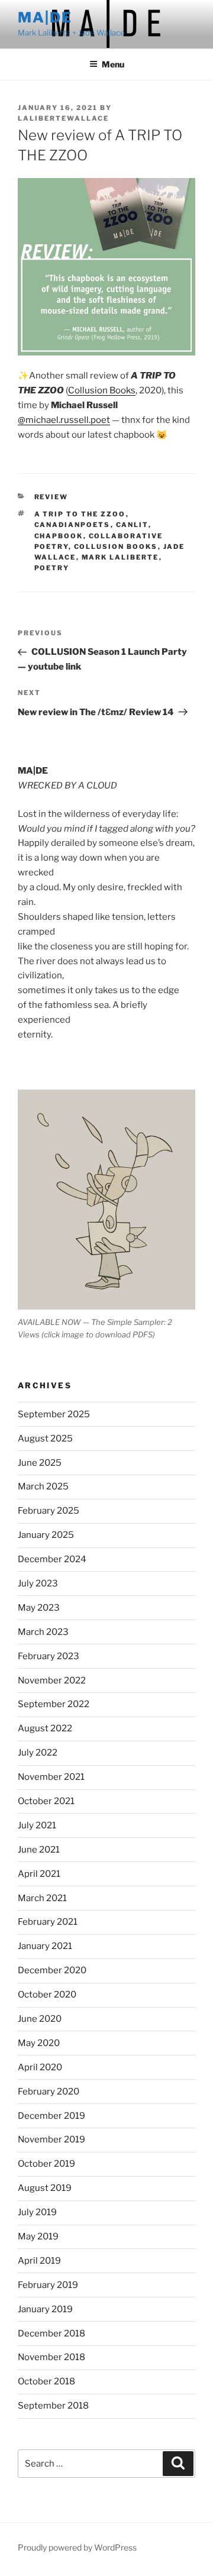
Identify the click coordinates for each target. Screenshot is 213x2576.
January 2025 (46, 1535)
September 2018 (53, 2406)
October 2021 (46, 1801)
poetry (52, 568)
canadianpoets (72, 525)
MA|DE (45, 17)
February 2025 (49, 1511)
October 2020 (47, 1995)
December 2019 (51, 2116)
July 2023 (38, 1583)
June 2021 (39, 1850)
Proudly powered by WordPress (77, 2547)
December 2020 (52, 1970)
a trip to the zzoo (80, 514)
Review (51, 497)
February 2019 (48, 2285)
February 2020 (49, 2092)
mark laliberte (120, 557)
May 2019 (38, 2236)
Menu (113, 64)
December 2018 (51, 2333)
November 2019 (51, 2139)
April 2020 (40, 2067)
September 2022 (54, 1704)
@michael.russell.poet (64, 420)
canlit (132, 525)
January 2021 (45, 1946)
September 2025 (54, 1414)
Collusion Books (102, 390)
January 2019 (45, 2309)
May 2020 (39, 2043)
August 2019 (45, 2188)
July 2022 (38, 1753)
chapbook (59, 536)
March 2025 (43, 1486)
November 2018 (51, 2357)
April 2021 (39, 1874)
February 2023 (49, 1656)
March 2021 (42, 1898)
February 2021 (48, 1922)
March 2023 (43, 1632)
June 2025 (40, 1463)
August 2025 (45, 1439)
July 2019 (37, 2212)
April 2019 (39, 2261)
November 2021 (51, 1777)
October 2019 (46, 2164)
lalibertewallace (63, 118)
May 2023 (39, 1608)
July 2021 (37, 1825)
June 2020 (40, 2019)
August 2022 (45, 1728)
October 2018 (46, 2381)
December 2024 (52, 1559)
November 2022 (52, 1680)
